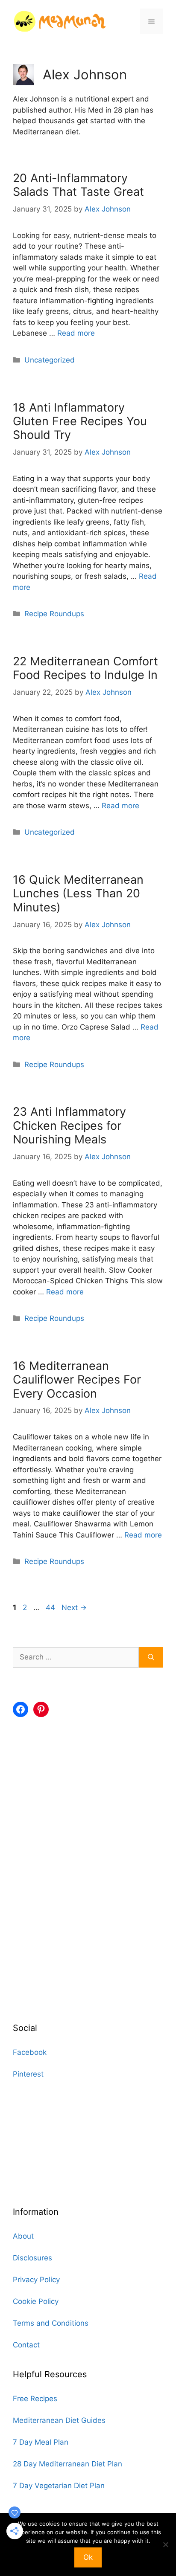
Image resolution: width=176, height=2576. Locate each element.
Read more (76, 333)
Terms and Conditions (51, 2323)
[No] (165, 2544)
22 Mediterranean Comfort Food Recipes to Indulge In (85, 668)
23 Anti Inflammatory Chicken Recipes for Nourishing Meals (69, 1126)
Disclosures (32, 2258)
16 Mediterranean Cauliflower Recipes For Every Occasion (77, 1380)
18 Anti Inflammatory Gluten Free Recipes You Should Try (80, 421)
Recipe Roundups (54, 614)
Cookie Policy (36, 2301)
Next (74, 1607)
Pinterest (28, 2074)
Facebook (30, 2052)
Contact (26, 2345)
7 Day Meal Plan (41, 2442)
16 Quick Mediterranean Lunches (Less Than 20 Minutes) (78, 893)
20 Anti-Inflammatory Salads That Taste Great (78, 185)
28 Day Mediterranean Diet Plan (67, 2464)
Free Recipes (35, 2399)
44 (51, 1607)
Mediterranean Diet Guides (59, 2420)
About (23, 2236)
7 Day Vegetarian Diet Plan (59, 2486)
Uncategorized (50, 360)
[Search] (151, 1657)
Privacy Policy (36, 2280)
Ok (88, 2557)
